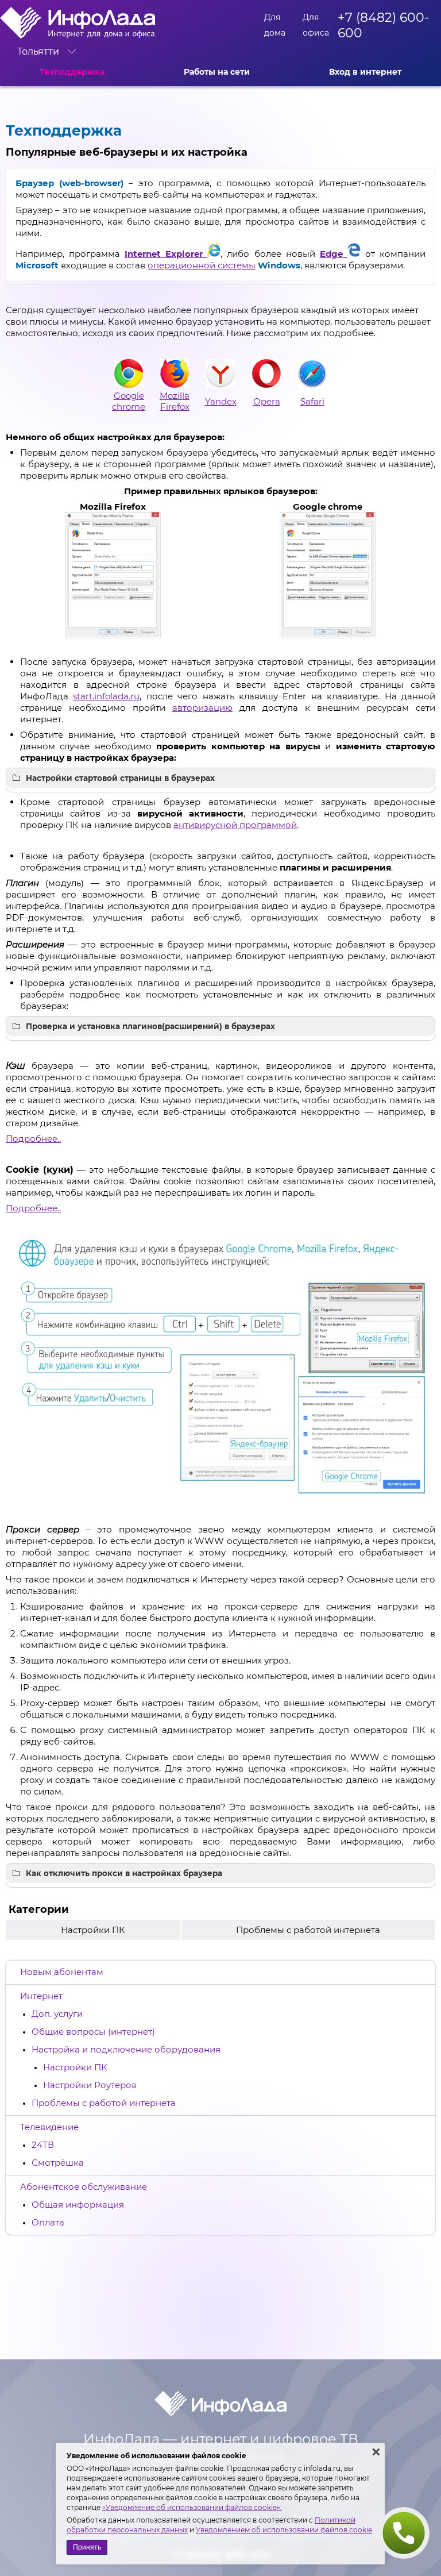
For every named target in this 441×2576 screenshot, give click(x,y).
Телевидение (49, 2127)
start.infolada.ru (106, 696)
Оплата (48, 2222)
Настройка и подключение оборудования (126, 2049)
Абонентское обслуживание (84, 2187)
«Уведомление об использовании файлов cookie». (192, 2507)
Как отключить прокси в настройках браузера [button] (124, 1873)
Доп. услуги (57, 2014)
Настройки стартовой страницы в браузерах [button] (120, 778)
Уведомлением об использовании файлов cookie (284, 2530)
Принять (87, 2547)
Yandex (221, 401)
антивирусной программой (235, 825)
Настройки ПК (75, 2067)
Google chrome (129, 401)
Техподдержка (72, 72)
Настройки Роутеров (90, 2085)
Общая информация (78, 2205)
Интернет (41, 1996)
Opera (267, 401)
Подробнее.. (33, 1139)
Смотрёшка (58, 2163)
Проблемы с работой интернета (104, 2103)
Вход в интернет (365, 72)
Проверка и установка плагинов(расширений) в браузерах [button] (150, 1026)
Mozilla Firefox (175, 401)
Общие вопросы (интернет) (93, 2032)
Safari (312, 401)
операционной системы (202, 265)
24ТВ (43, 2145)
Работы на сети (217, 72)
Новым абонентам (62, 1972)
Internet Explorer (166, 254)
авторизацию (202, 708)
